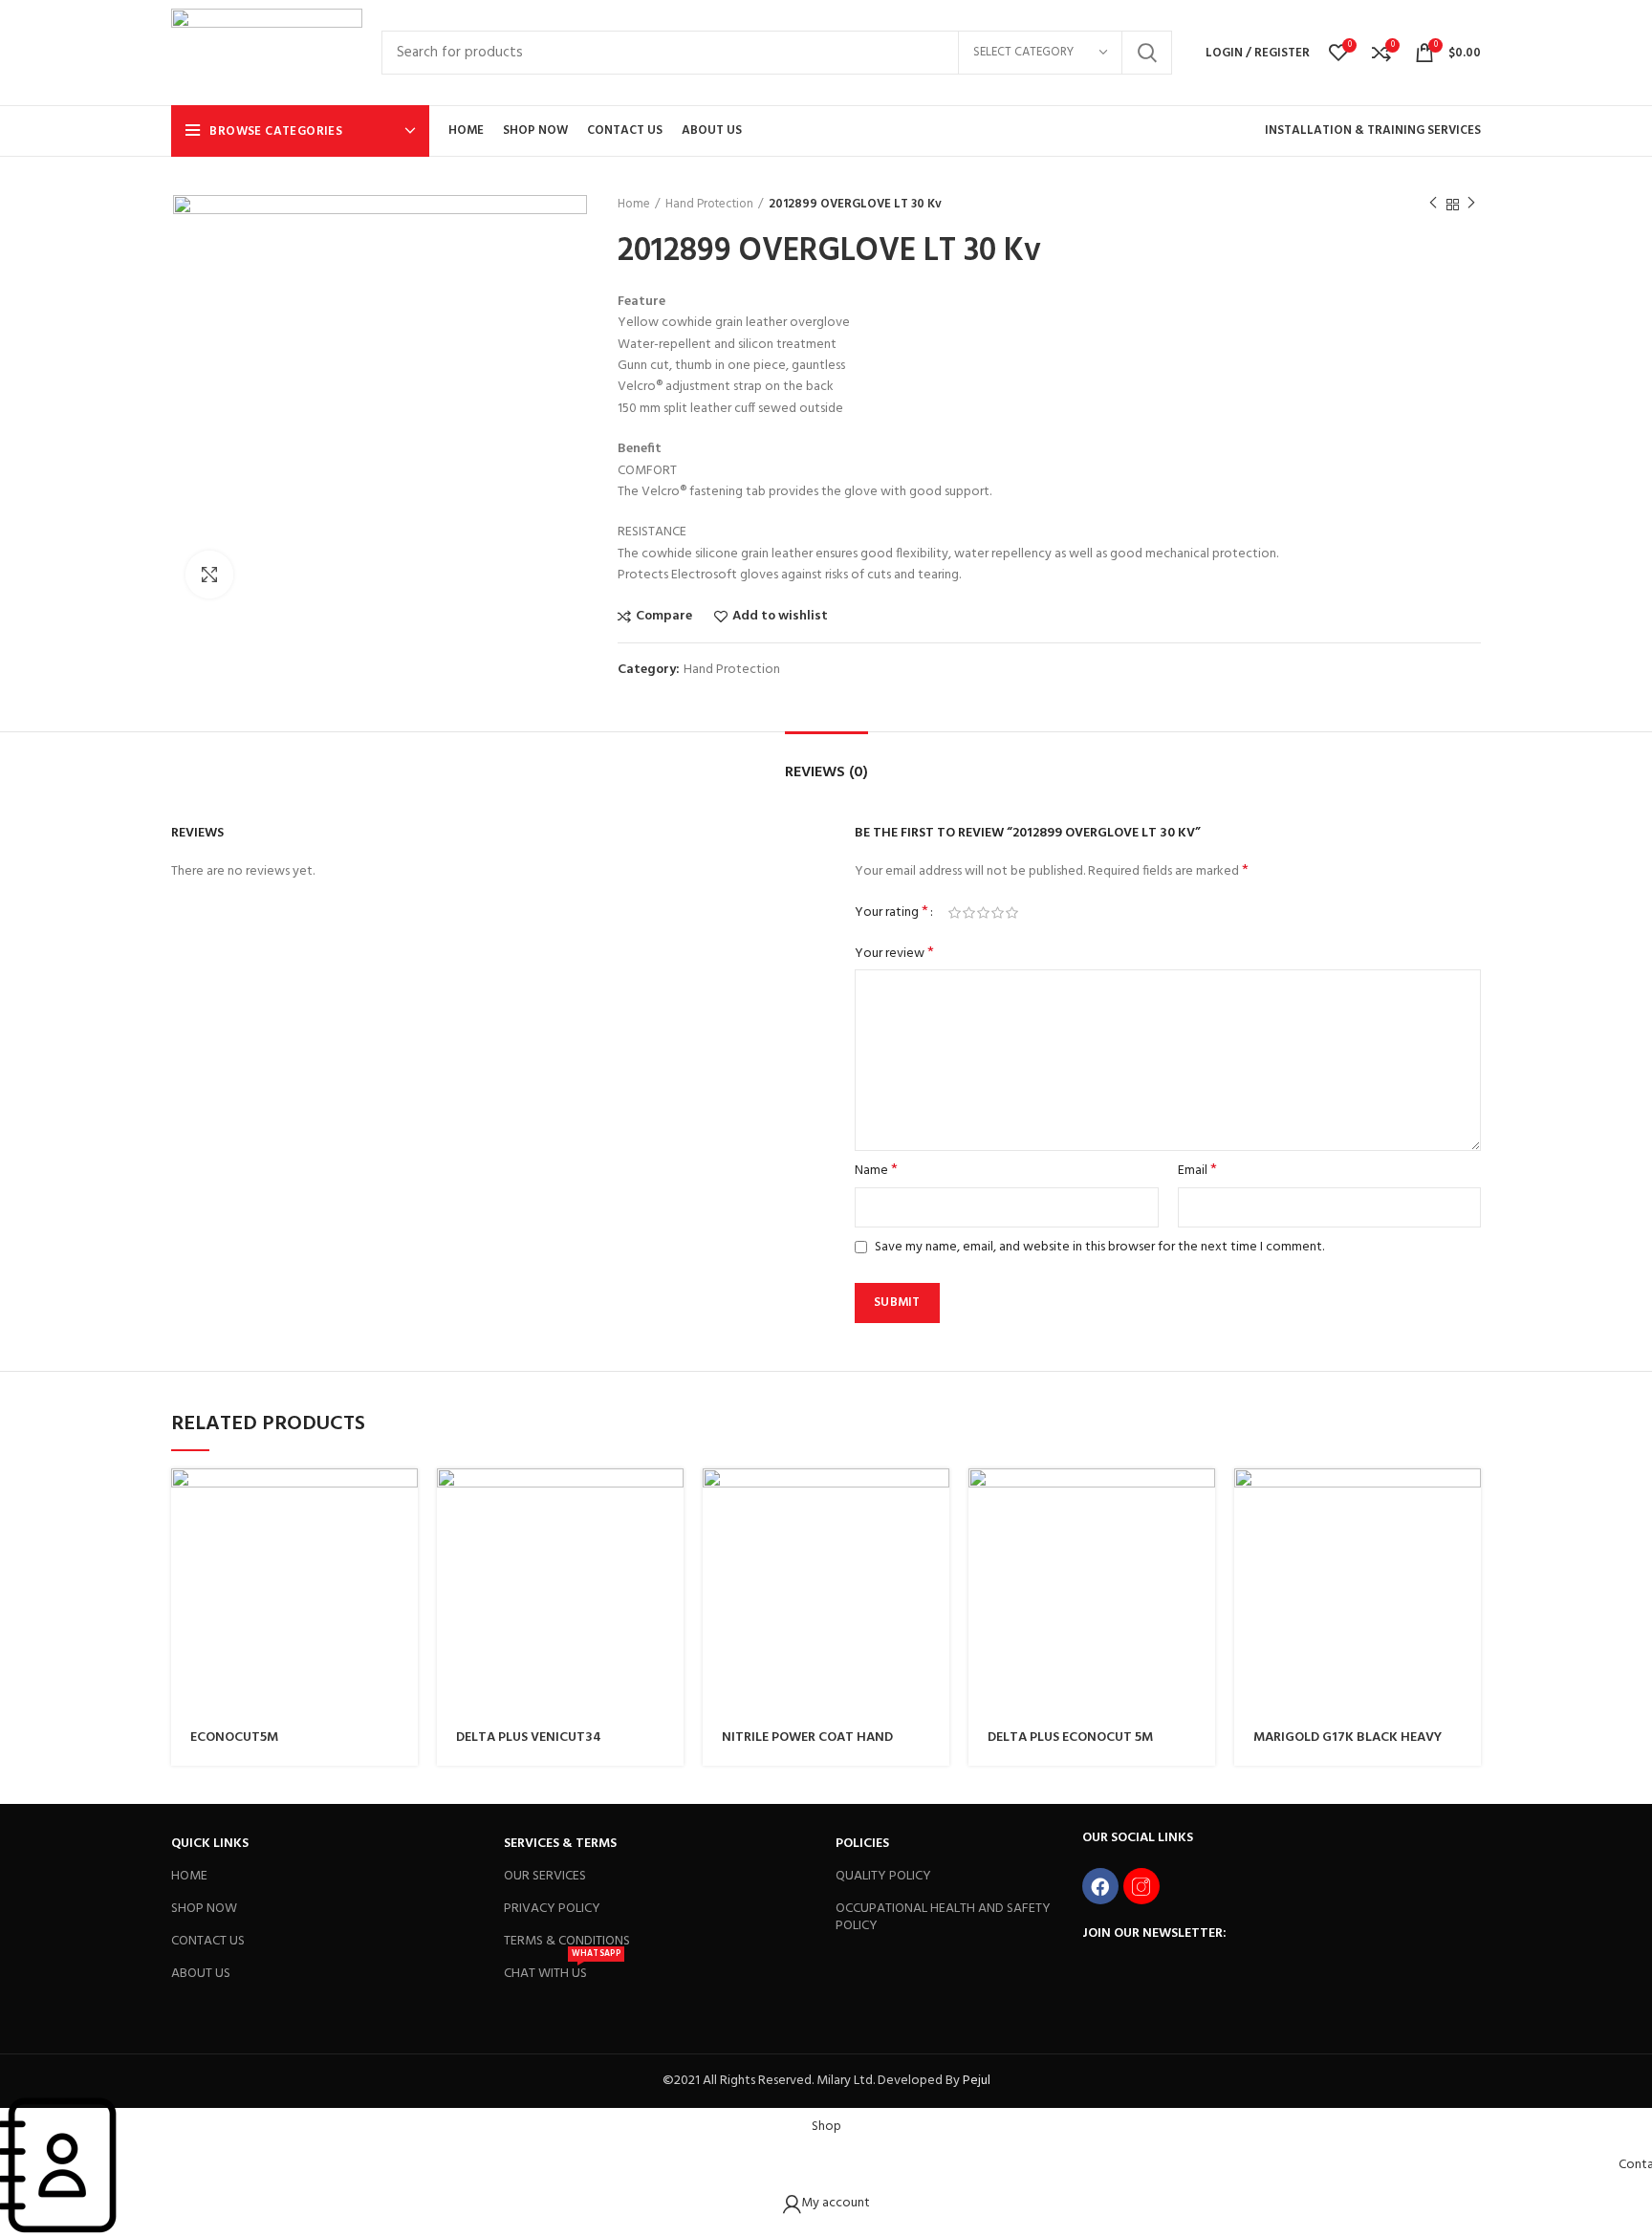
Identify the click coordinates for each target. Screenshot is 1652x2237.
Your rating (891, 913)
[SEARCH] (1146, 53)
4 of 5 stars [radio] (998, 913)
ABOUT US (201, 1974)
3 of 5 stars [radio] (983, 913)
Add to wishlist (780, 617)
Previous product (1433, 205)
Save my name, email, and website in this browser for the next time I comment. (1099, 1247)
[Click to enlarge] (209, 575)
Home (634, 205)
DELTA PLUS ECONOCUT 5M (1070, 1737)
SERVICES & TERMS (560, 1844)
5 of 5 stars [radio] (1012, 913)
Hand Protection (709, 205)
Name (876, 1171)
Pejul (977, 2081)
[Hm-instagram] (1141, 1886)
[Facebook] (1100, 1886)
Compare (664, 617)
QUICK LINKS (210, 1844)
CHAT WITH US (562, 1971)
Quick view (403, 1499)
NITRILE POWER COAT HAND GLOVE (807, 1746)
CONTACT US (208, 1941)
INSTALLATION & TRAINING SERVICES (1373, 130)
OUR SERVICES (545, 1876)
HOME (189, 1876)
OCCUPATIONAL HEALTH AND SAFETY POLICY (943, 1917)
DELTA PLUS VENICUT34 (529, 1737)
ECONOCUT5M (234, 1737)
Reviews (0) (826, 772)
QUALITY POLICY (883, 1876)
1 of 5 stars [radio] (955, 913)
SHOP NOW (204, 1909)
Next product (1471, 205)
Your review (894, 954)
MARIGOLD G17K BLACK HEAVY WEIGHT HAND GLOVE (1348, 1746)
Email (1197, 1171)
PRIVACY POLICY (552, 1909)
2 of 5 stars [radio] (969, 913)
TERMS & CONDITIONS (567, 1941)
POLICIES (862, 1844)
